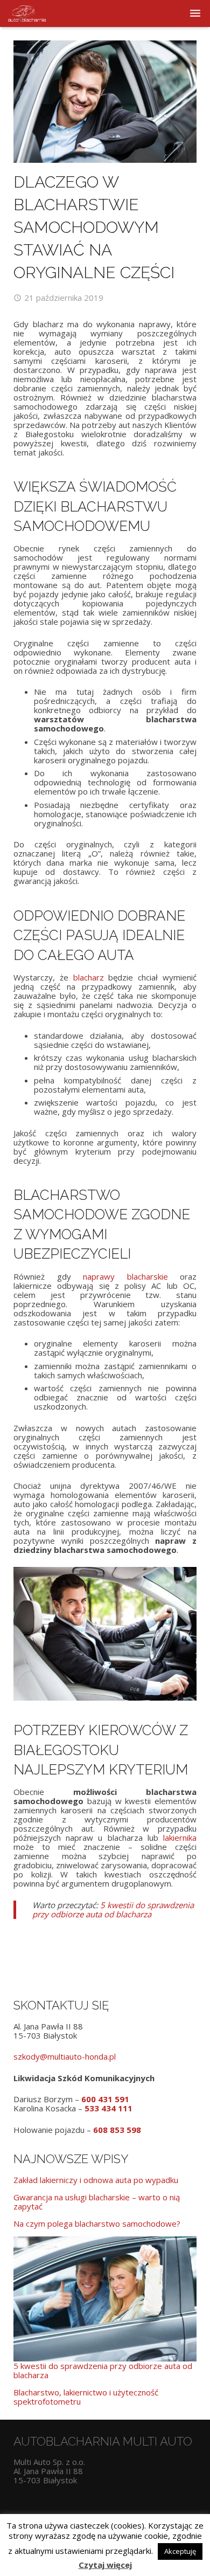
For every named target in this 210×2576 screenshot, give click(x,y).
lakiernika (180, 1838)
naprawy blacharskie (125, 1276)
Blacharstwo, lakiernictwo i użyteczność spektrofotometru (86, 2397)
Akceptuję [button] (180, 2551)
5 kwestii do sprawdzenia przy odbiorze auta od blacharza (113, 1909)
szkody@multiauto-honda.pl (65, 2056)
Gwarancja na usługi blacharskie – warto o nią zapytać (97, 2202)
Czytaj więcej (105, 2565)
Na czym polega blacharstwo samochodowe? (97, 2223)
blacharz (89, 977)
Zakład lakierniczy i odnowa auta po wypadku (96, 2180)
